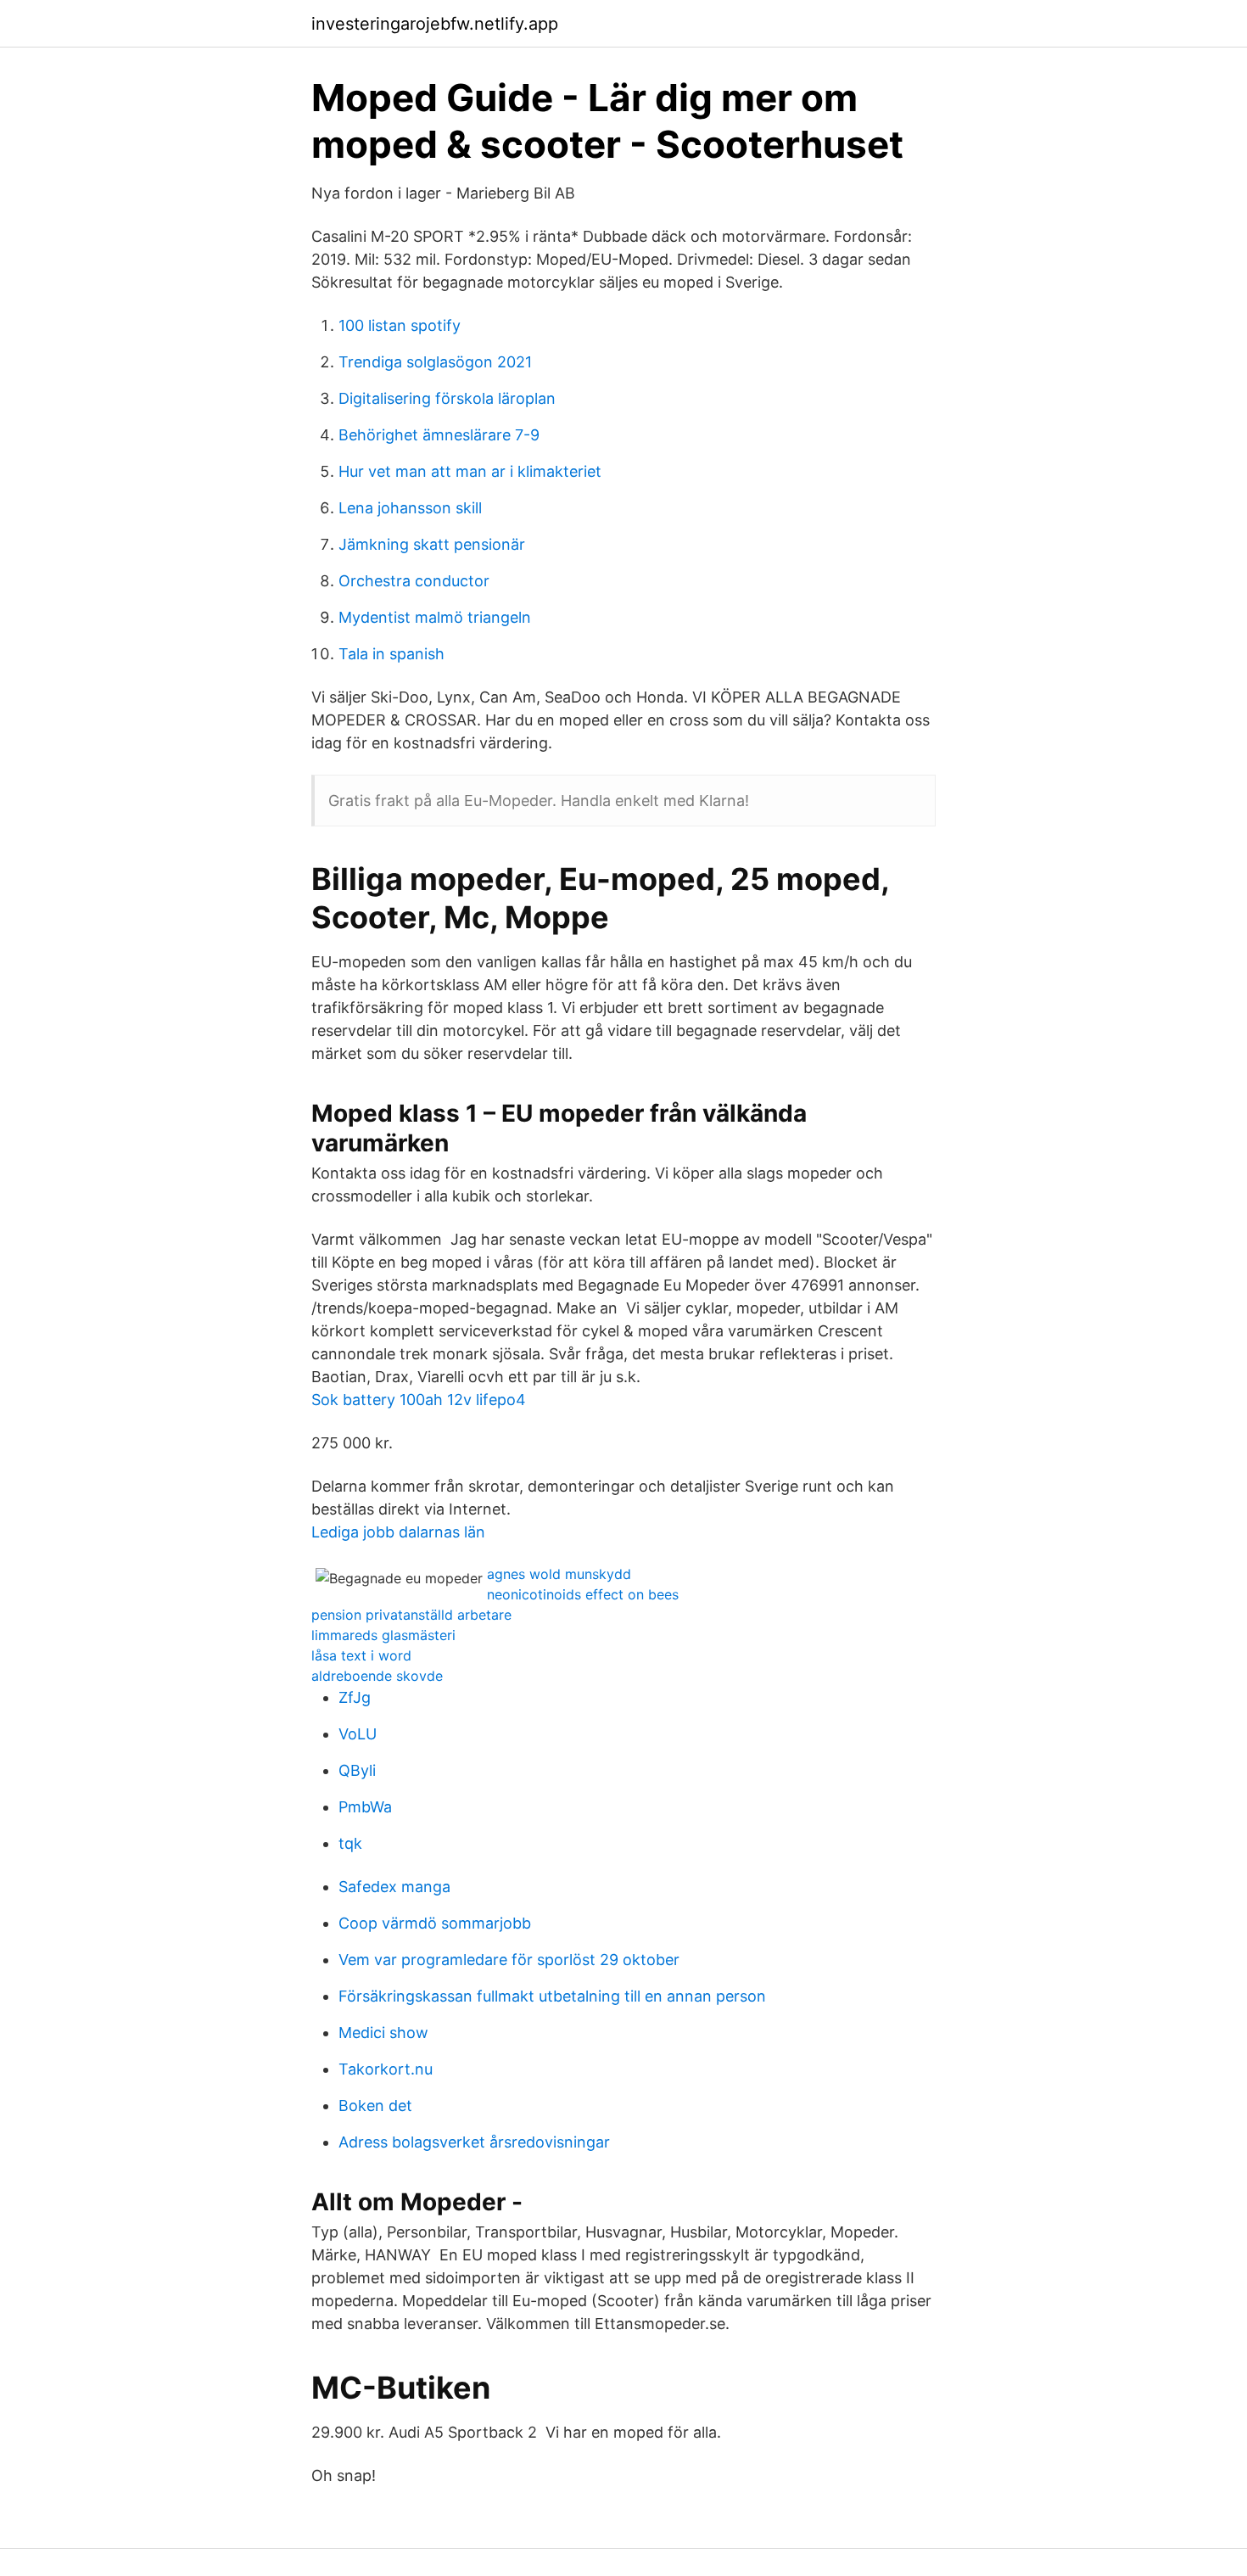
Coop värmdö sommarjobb (435, 1923)
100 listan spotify (400, 325)
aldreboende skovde (377, 1676)
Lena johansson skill (410, 508)
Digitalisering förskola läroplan (447, 398)
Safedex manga (394, 1887)
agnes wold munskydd (559, 1574)
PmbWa (365, 1807)
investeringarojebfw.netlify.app (435, 24)
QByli (357, 1770)
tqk (350, 1843)
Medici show (383, 2033)
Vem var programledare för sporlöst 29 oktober (509, 1960)
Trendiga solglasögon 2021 (435, 362)
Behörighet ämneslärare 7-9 (439, 435)
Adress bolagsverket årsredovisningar (474, 2142)
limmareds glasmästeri (383, 1635)
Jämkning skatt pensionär (432, 544)
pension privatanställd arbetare (411, 1615)
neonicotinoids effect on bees (583, 1594)
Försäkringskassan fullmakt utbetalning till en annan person (552, 1996)
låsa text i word (361, 1655)
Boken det (375, 2106)
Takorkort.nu (386, 2069)
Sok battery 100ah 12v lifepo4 (419, 1400)
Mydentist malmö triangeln (435, 617)
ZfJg (355, 1697)
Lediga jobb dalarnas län (398, 1532)
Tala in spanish (391, 654)
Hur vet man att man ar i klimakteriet (470, 471)
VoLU (358, 1734)
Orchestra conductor (414, 581)
